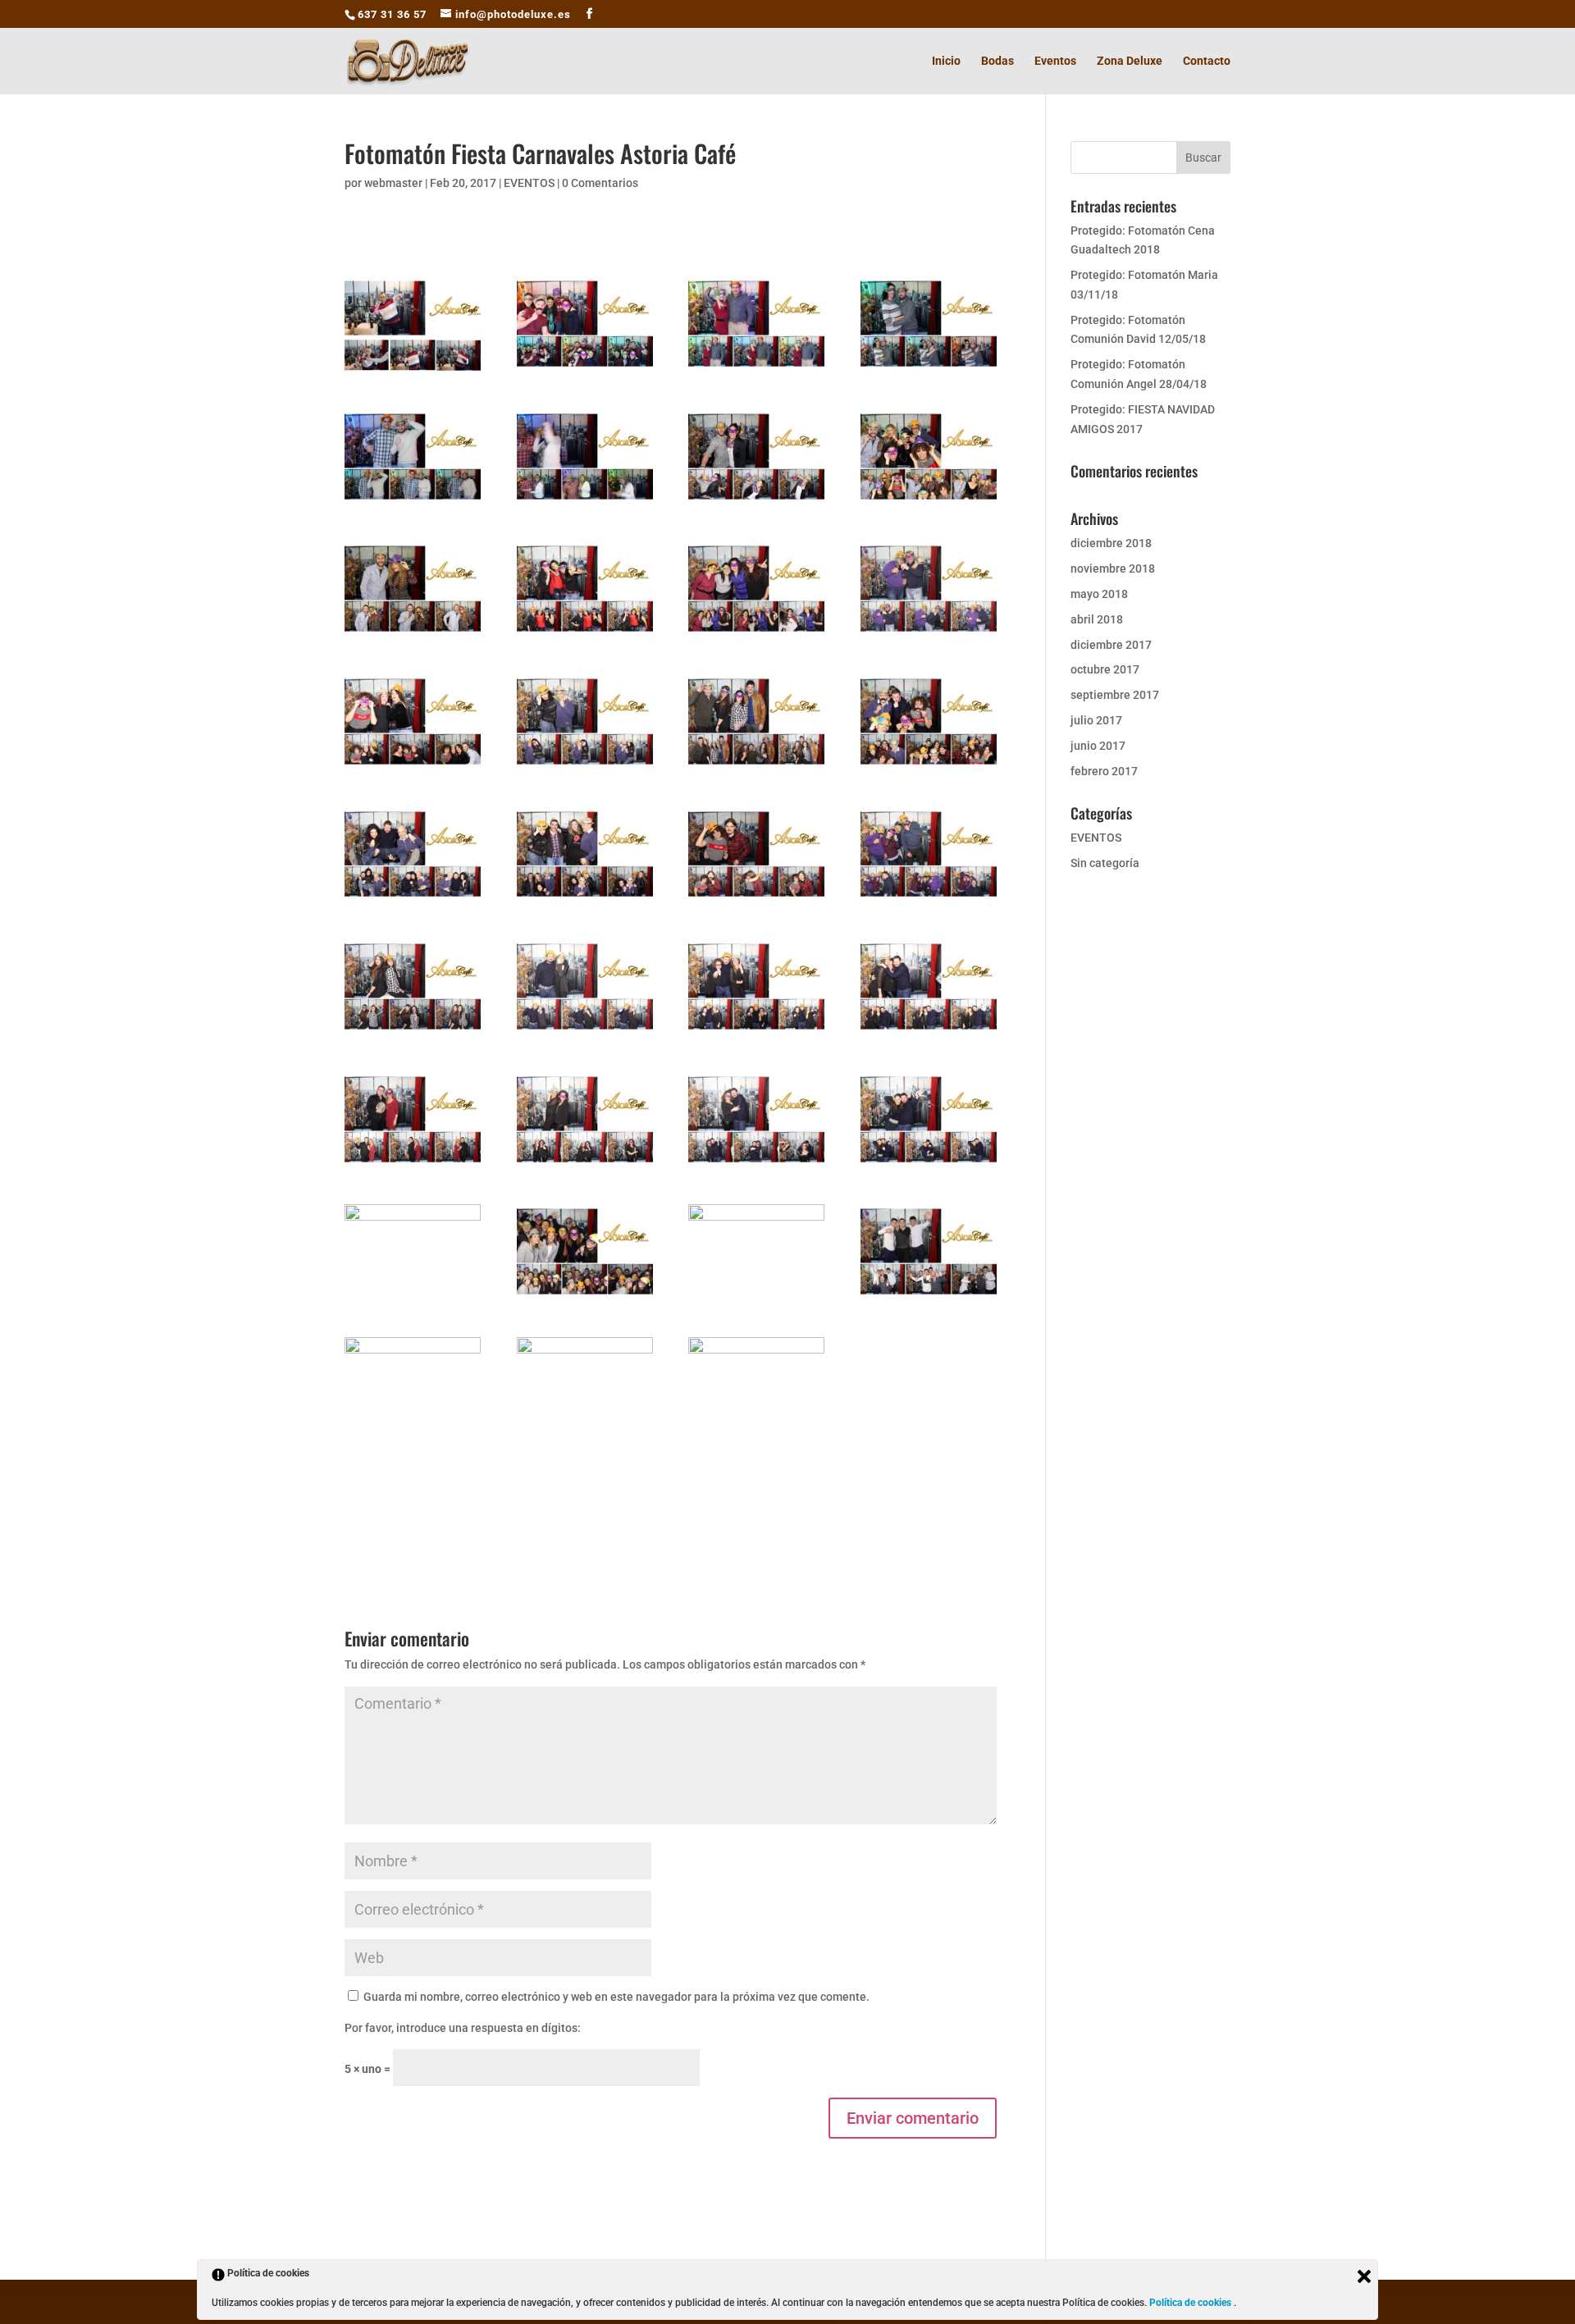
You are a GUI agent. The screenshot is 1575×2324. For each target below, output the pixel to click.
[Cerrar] (1364, 2276)
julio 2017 (1096, 720)
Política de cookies (1192, 2303)
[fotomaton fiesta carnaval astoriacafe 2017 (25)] (413, 1169)
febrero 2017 (1104, 771)
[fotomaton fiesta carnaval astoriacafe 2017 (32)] (929, 1301)
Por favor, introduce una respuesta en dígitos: (463, 2028)
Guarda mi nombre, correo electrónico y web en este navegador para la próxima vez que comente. (616, 1997)
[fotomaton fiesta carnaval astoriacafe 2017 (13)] (413, 771)
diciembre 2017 (1111, 645)
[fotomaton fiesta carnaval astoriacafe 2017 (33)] (413, 1434)
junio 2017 (1098, 746)
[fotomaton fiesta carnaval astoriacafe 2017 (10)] (585, 638)
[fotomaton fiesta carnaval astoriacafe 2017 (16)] (929, 771)
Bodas (997, 61)
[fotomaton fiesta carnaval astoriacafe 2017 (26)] (585, 1169)
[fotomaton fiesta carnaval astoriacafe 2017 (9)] (413, 638)
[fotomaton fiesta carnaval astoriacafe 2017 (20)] (929, 903)
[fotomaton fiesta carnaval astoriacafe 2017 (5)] (413, 506)
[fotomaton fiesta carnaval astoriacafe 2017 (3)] (756, 373)
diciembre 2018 (1111, 543)
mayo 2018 (1099, 594)
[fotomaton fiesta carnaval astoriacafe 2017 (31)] (756, 1301)
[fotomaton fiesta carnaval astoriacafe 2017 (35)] (756, 1434)
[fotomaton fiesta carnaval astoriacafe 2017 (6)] (585, 506)
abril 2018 (1097, 619)
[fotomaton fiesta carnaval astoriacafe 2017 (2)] (585, 373)
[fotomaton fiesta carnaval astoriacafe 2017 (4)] (929, 373)
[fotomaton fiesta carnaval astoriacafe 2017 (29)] (413, 1301)
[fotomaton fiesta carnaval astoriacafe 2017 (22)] (585, 1036)
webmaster (393, 183)
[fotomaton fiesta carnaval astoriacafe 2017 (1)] (413, 373)
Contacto (1207, 61)
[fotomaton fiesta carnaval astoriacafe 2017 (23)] (756, 1036)
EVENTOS (529, 183)
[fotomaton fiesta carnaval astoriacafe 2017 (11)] (756, 638)
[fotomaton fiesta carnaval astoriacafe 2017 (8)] (929, 506)
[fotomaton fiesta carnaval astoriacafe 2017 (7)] (756, 506)
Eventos (1055, 61)
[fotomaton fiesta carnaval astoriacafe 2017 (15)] (756, 771)
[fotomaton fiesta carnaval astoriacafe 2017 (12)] (929, 638)
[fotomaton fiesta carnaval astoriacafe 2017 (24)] (929, 1036)
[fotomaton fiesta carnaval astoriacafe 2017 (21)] (413, 1036)
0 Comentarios (600, 183)
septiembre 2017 (1115, 695)
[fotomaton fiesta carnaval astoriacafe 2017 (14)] (585, 771)
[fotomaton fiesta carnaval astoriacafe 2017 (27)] (756, 1169)
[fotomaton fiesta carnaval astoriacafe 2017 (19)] (756, 903)
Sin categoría (1105, 863)
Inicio (946, 61)
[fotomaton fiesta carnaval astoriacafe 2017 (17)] (413, 903)
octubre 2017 (1105, 669)
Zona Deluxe (1130, 61)
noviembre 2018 (1113, 568)
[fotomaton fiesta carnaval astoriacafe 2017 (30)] (585, 1301)
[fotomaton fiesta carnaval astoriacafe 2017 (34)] (585, 1434)
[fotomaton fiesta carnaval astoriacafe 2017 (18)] (585, 903)
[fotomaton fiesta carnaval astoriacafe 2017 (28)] (929, 1169)
